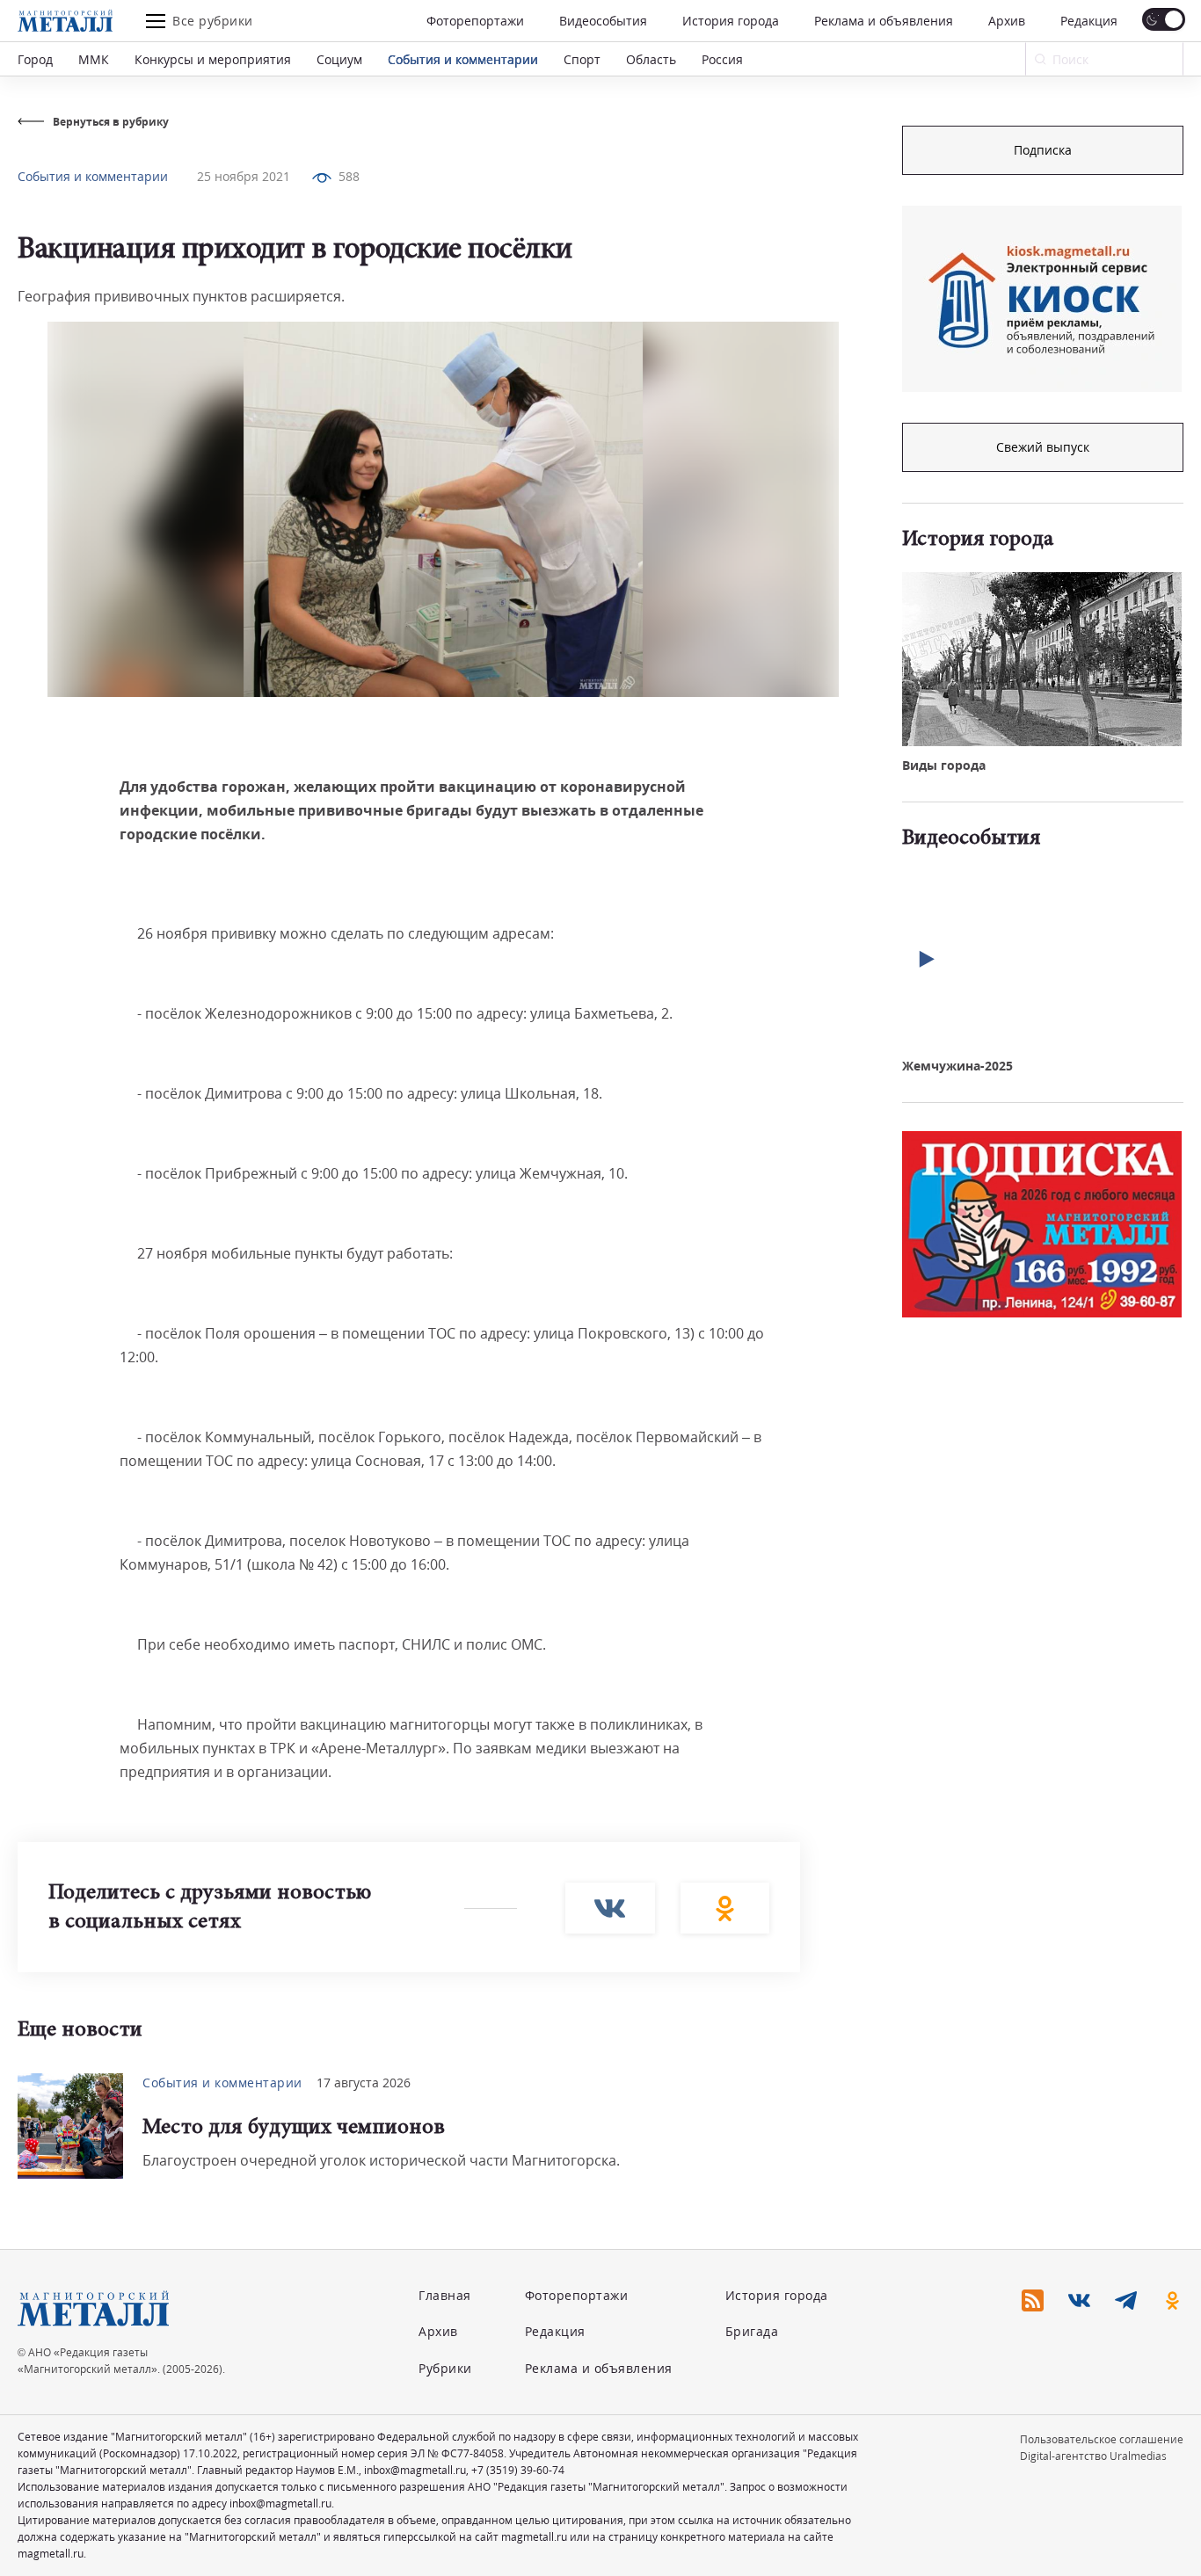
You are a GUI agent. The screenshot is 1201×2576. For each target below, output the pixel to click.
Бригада (752, 2331)
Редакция (1089, 21)
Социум (339, 59)
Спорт (582, 59)
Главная (445, 2295)
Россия (722, 59)
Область (651, 59)
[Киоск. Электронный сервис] (1042, 299)
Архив (1007, 21)
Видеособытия (603, 21)
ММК (94, 59)
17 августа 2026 (364, 2083)
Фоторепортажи (475, 21)
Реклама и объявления (884, 21)
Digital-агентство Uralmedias (1093, 2456)
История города (731, 21)
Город (35, 59)
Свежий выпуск (1043, 447)
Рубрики (445, 2368)
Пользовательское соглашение (1102, 2439)
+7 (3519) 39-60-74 (518, 2470)
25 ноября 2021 (244, 176)
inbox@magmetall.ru (415, 2470)
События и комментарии (463, 59)
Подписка (1043, 150)
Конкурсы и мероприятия (213, 59)
